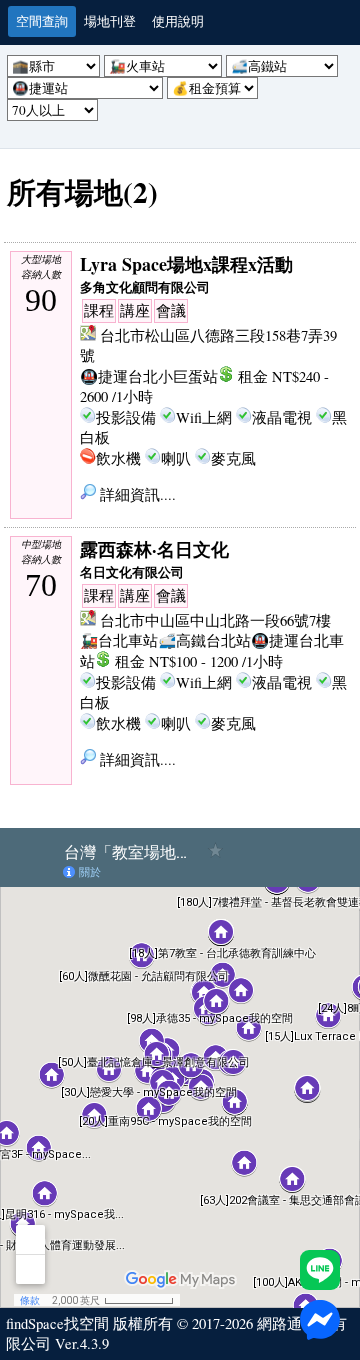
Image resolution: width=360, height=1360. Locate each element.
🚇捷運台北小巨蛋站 (149, 376)
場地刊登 (110, 21)
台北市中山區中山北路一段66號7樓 (215, 620)
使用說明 (178, 21)
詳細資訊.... (136, 494)
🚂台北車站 (119, 640)
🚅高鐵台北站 (204, 640)
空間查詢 (42, 21)
